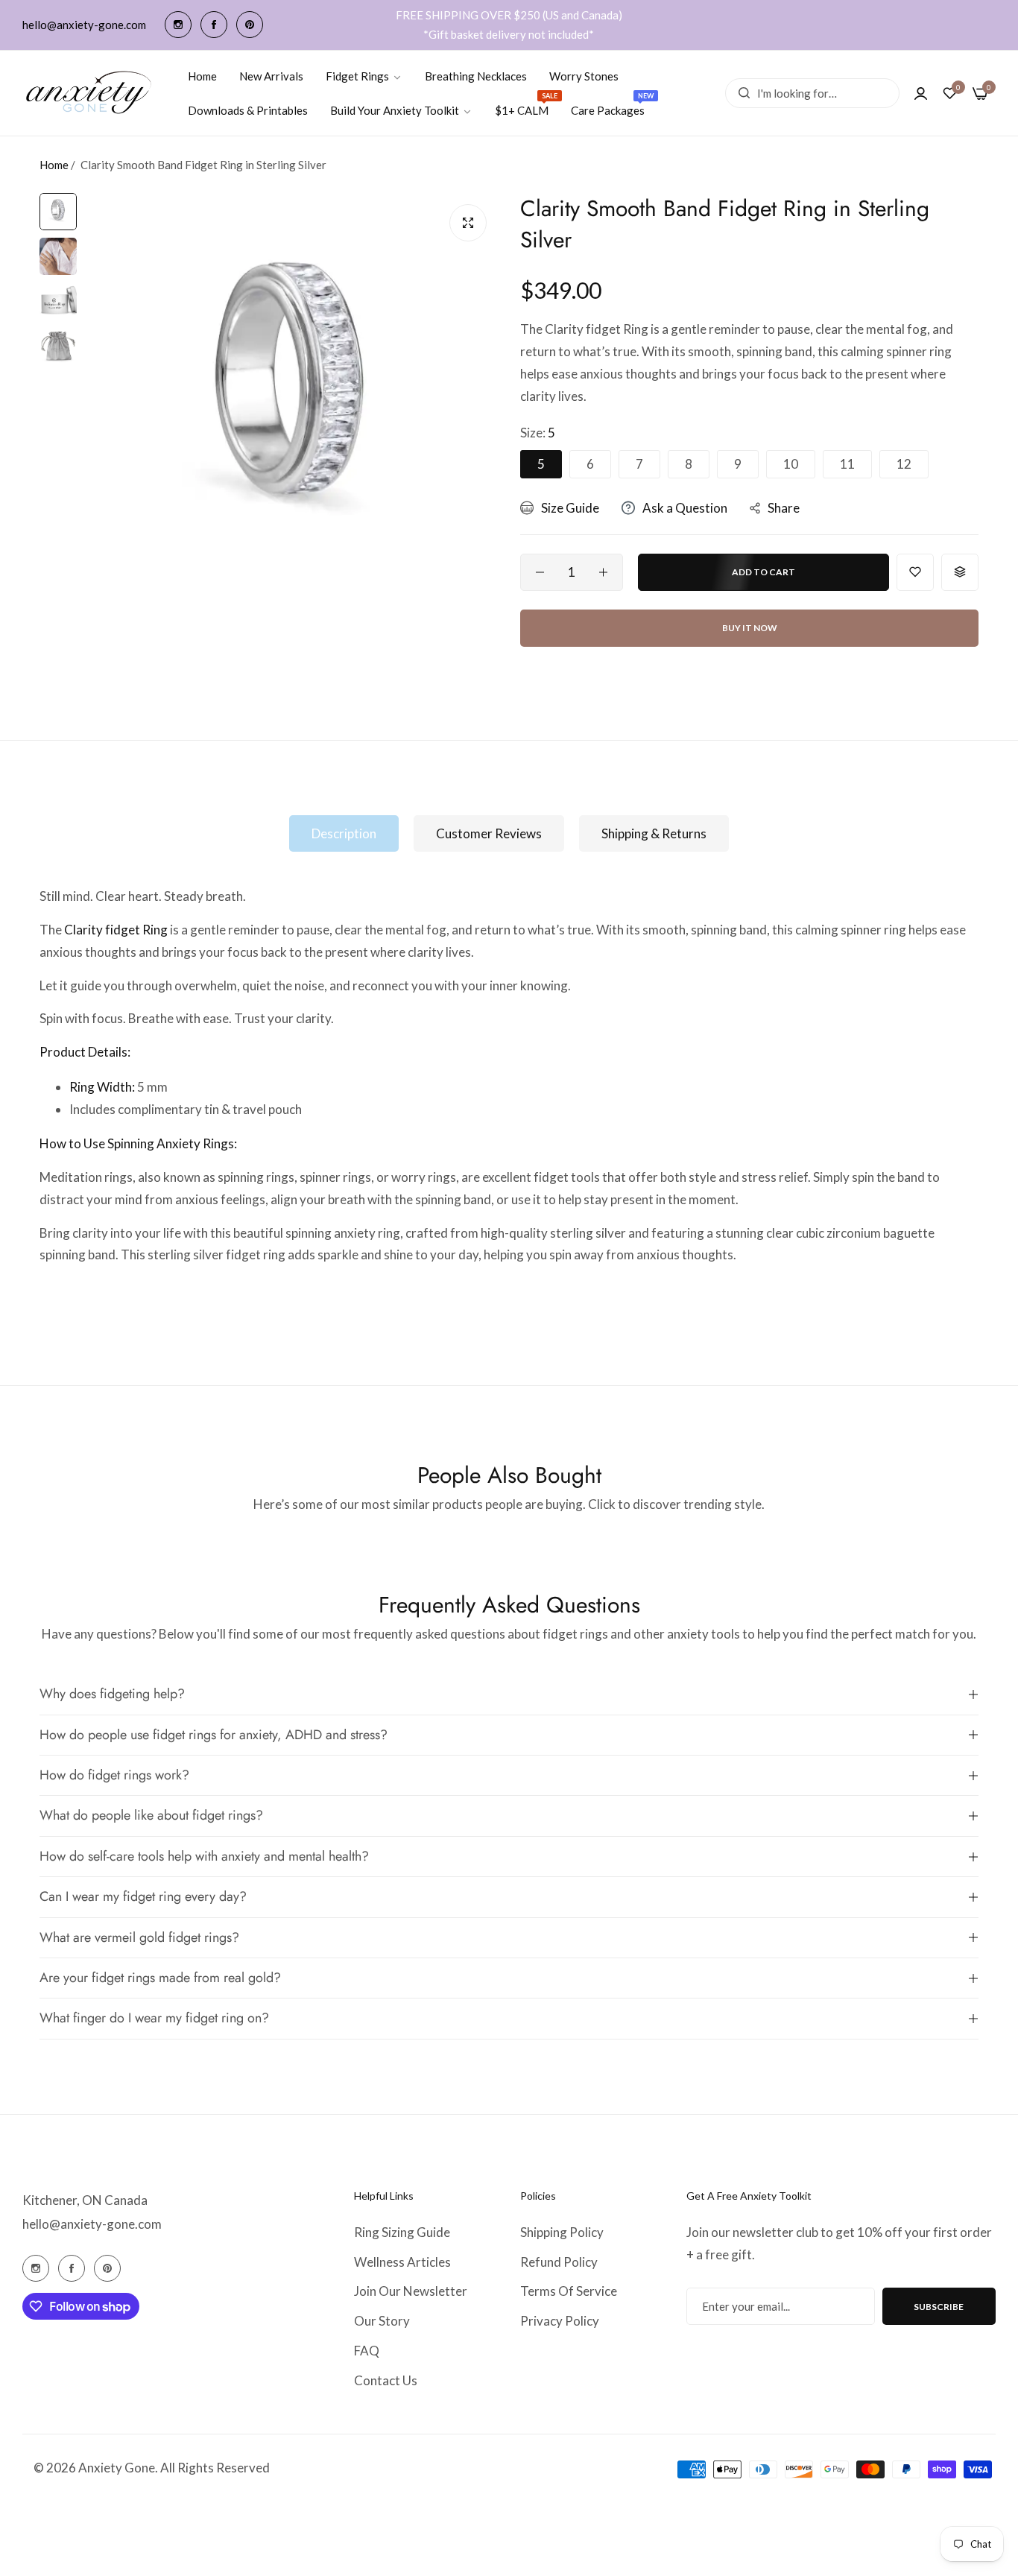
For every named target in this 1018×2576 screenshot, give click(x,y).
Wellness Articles (402, 2262)
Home (54, 165)
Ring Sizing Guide (402, 2232)
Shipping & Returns (654, 833)
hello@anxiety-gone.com (92, 2224)
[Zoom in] (468, 223)
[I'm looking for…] (740, 93)
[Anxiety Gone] (89, 93)
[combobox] (812, 93)
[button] (915, 572)
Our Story (382, 2321)
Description (344, 833)
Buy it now (750, 628)
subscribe (939, 2307)
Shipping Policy (562, 2232)
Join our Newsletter (411, 2291)
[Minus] (540, 572)
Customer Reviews (489, 833)
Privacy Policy (560, 2321)
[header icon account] (921, 93)
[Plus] (603, 572)
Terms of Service (569, 2291)
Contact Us (386, 2380)
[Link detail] (178, 25)
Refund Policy (559, 2262)
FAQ (367, 2351)
